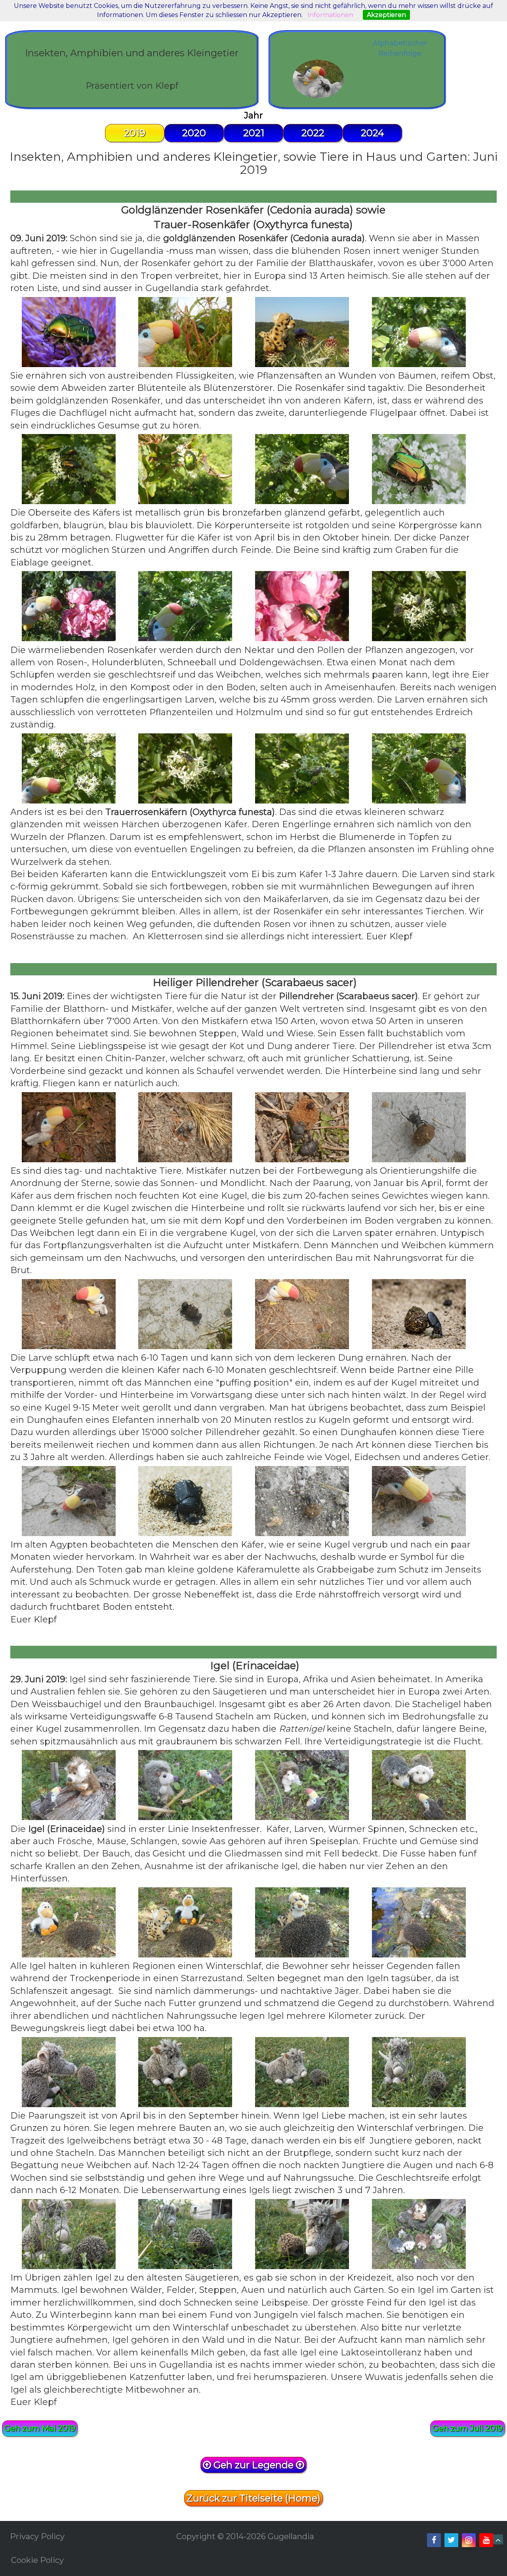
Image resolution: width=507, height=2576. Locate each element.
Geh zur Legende (253, 2465)
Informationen (330, 15)
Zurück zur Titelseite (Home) (253, 2498)
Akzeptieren (386, 15)
